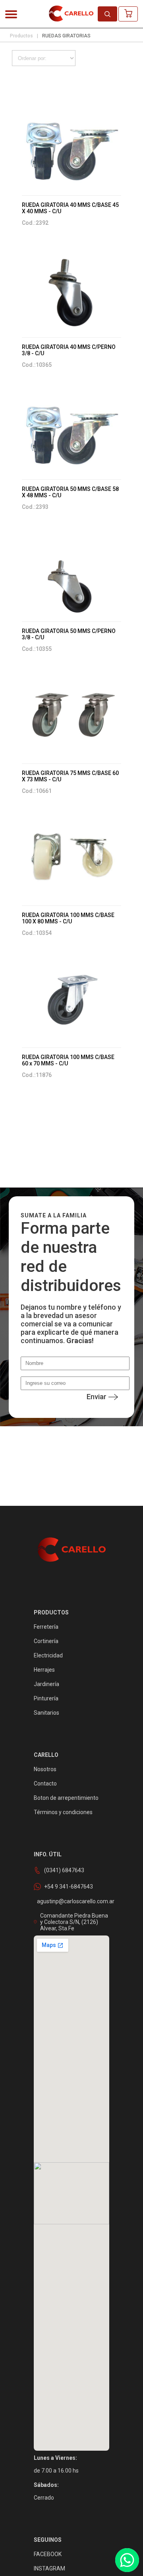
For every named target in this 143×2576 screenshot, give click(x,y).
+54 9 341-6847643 (69, 1887)
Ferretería (46, 1627)
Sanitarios (46, 1713)
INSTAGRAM (49, 2568)
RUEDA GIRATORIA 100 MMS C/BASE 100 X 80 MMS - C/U (68, 918)
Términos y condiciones (63, 1812)
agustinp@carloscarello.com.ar (76, 1901)
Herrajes (44, 1670)
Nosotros (45, 1769)
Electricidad (48, 1655)
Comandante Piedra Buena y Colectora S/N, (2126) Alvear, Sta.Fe (74, 1922)
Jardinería (46, 1684)
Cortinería (46, 1641)
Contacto (45, 1784)
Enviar (97, 1397)
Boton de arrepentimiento (66, 1798)
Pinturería (46, 1698)
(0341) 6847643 (64, 1870)
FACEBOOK (48, 2554)
